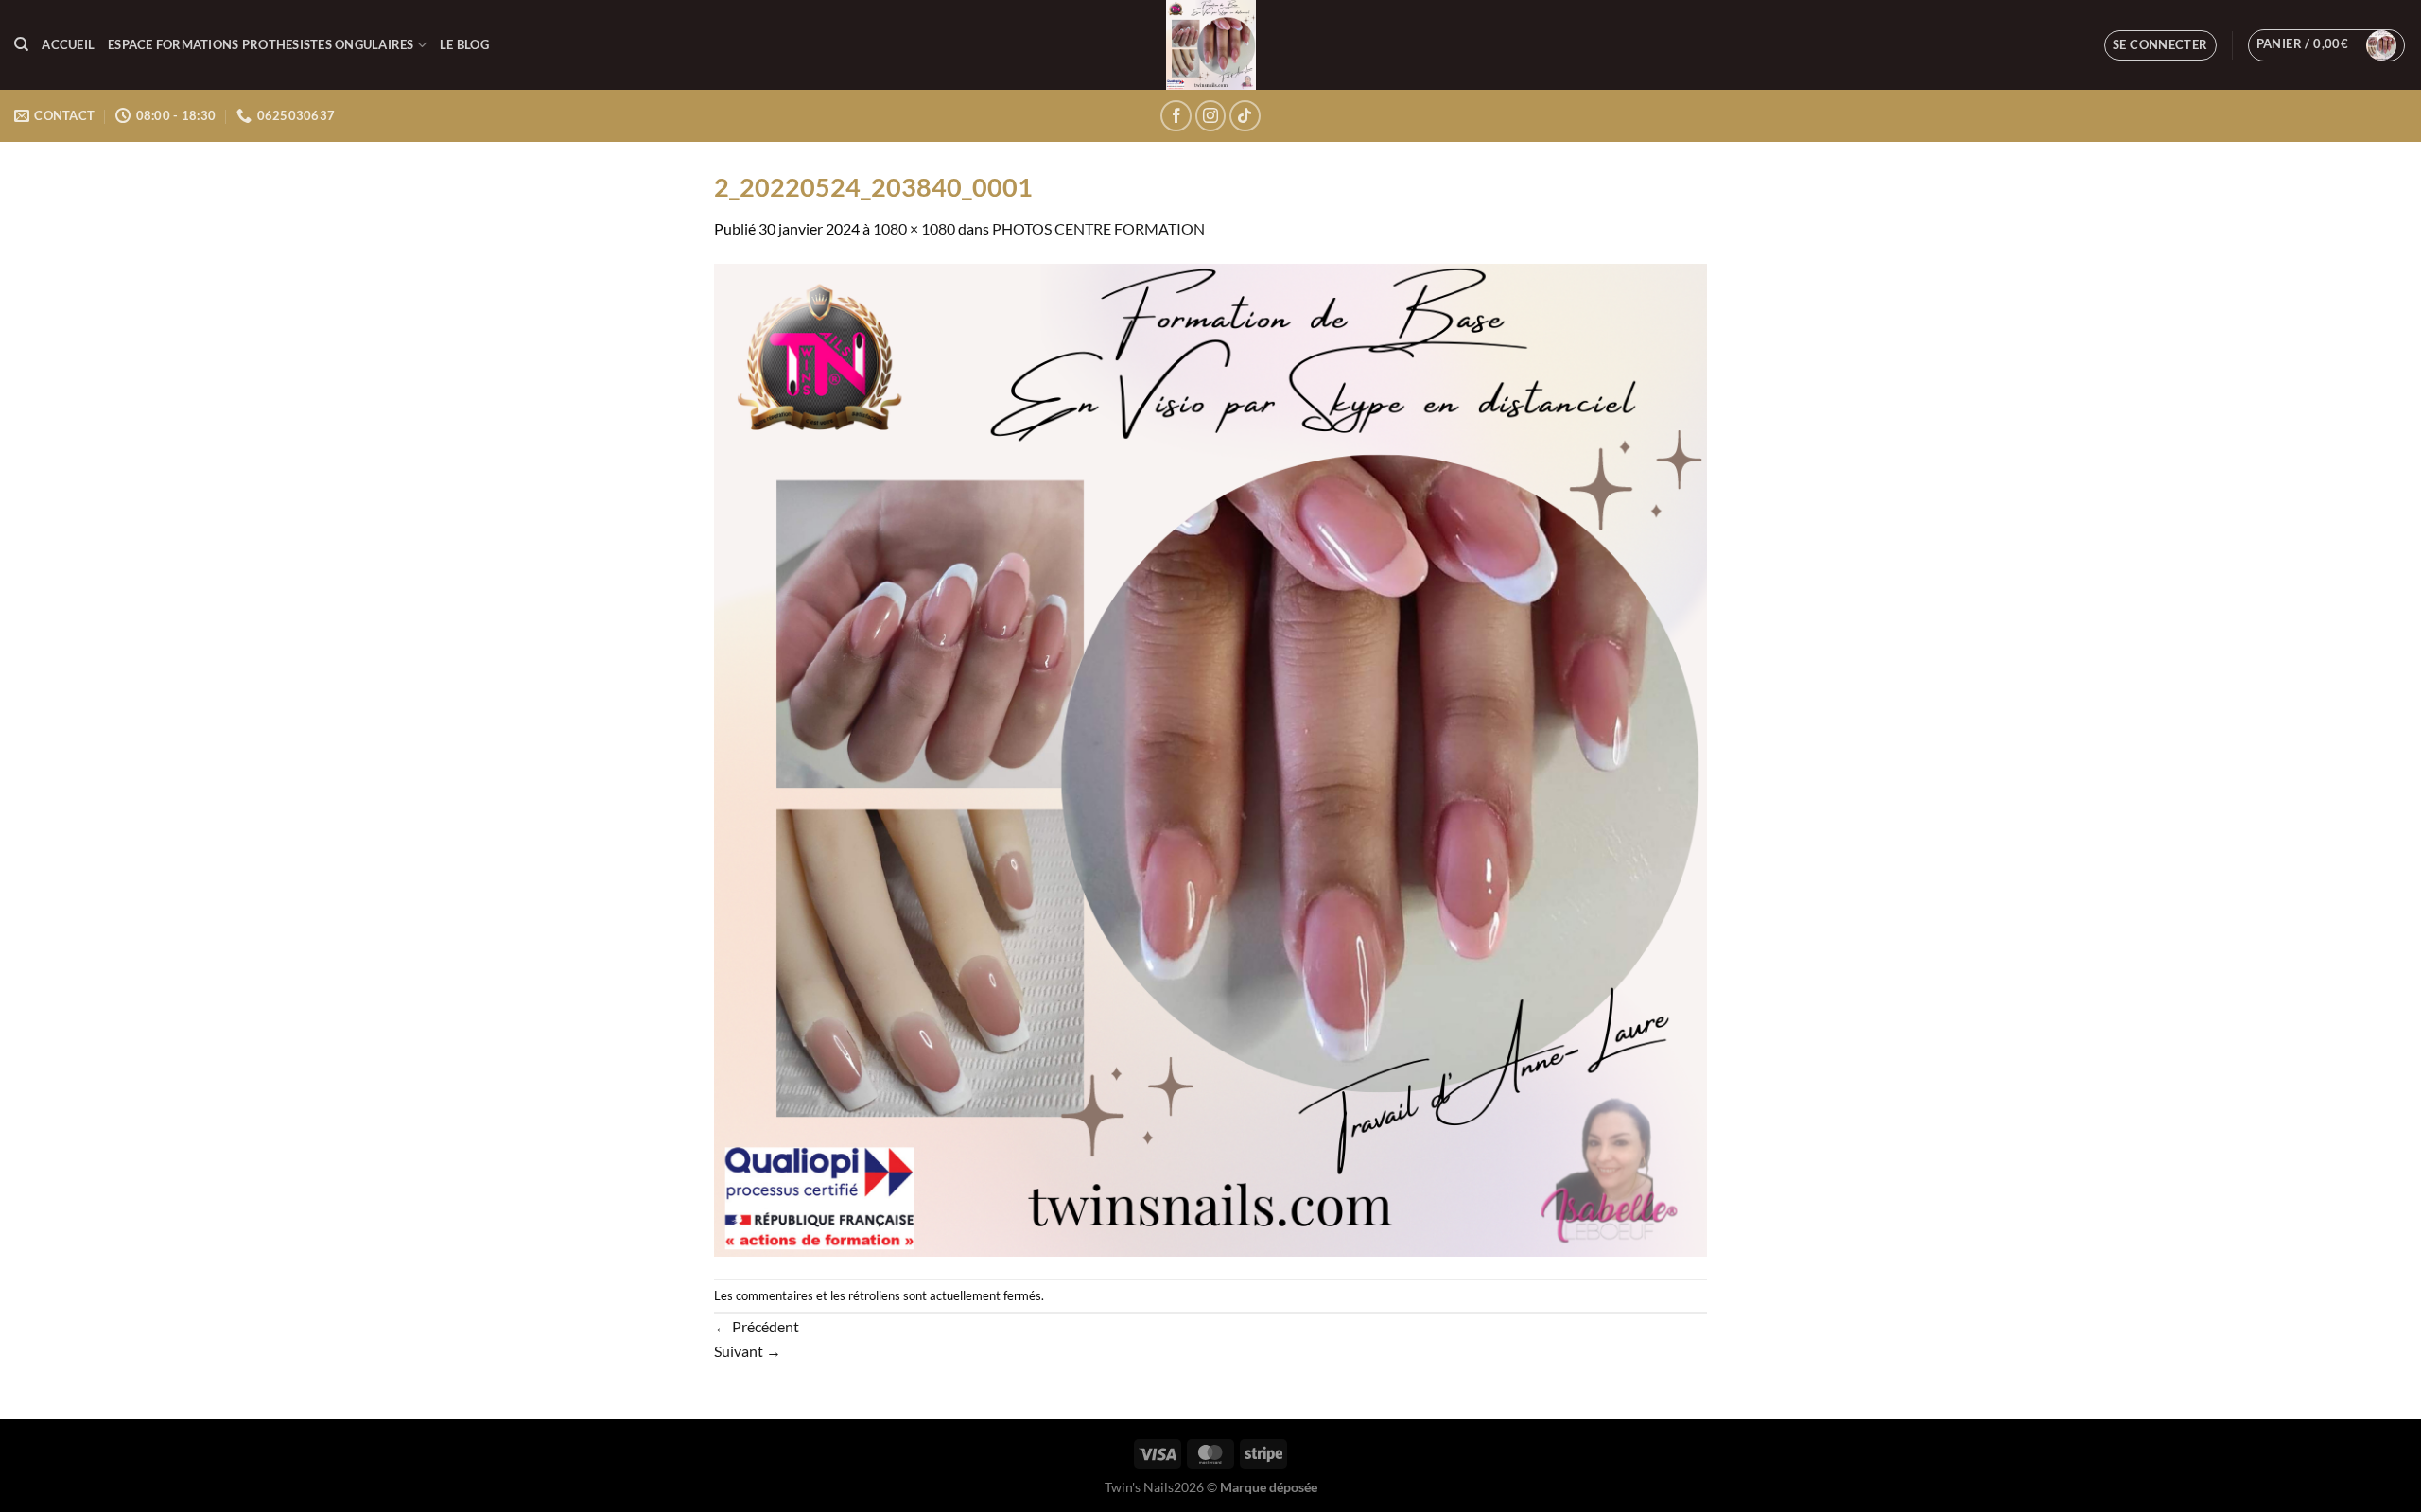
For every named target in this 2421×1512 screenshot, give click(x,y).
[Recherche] (21, 44)
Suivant (748, 1351)
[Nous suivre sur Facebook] (1176, 116)
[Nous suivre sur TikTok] (1245, 116)
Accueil (68, 44)
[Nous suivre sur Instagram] (1211, 116)
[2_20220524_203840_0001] (1210, 758)
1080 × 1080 (914, 228)
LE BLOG (464, 44)
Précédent (757, 1326)
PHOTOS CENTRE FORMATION (1098, 228)
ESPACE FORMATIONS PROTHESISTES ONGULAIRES (261, 44)
